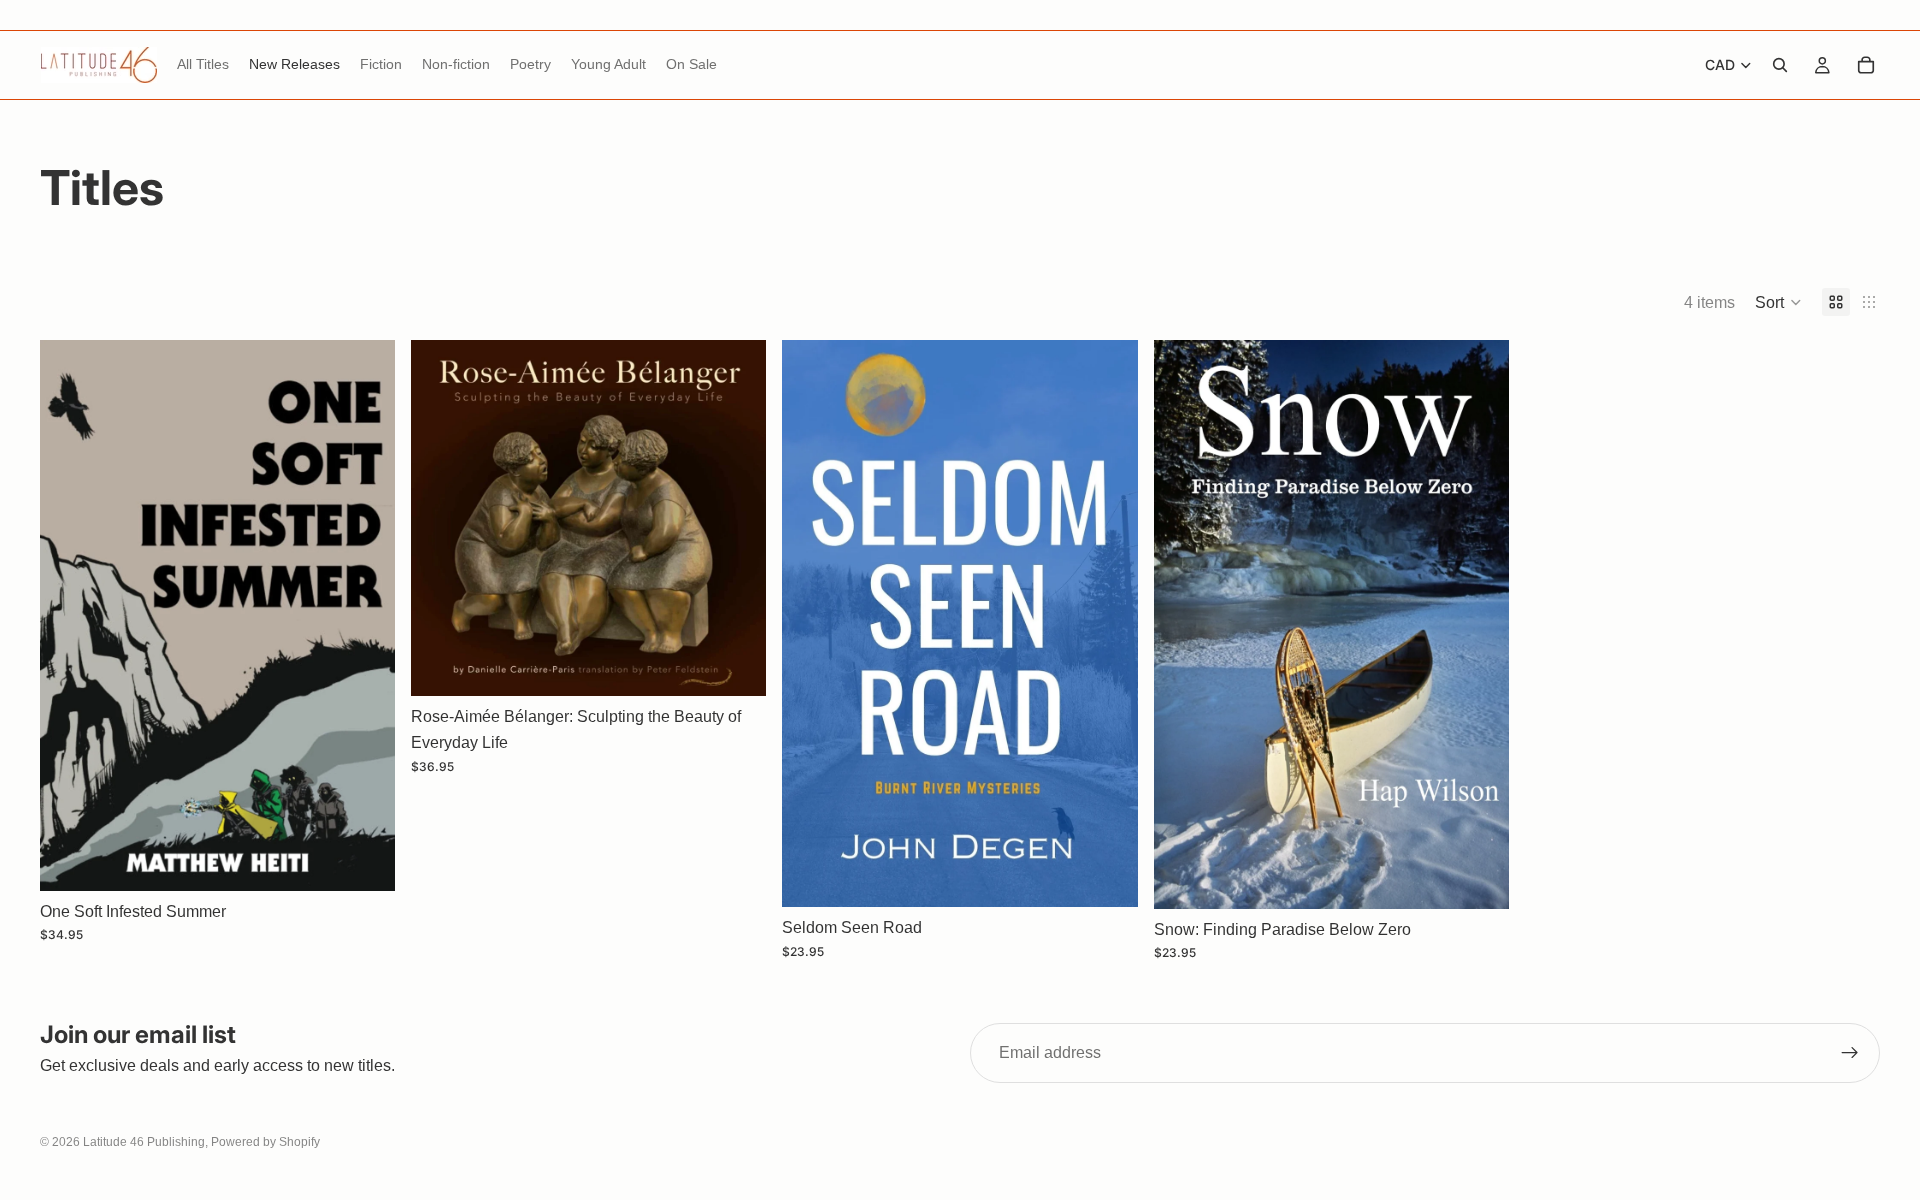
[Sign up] (1850, 1053)
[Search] (1780, 65)
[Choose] (364, 860)
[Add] (736, 666)
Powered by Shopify (265, 1142)
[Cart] (1866, 65)
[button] (1778, 302)
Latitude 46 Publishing (144, 1142)
